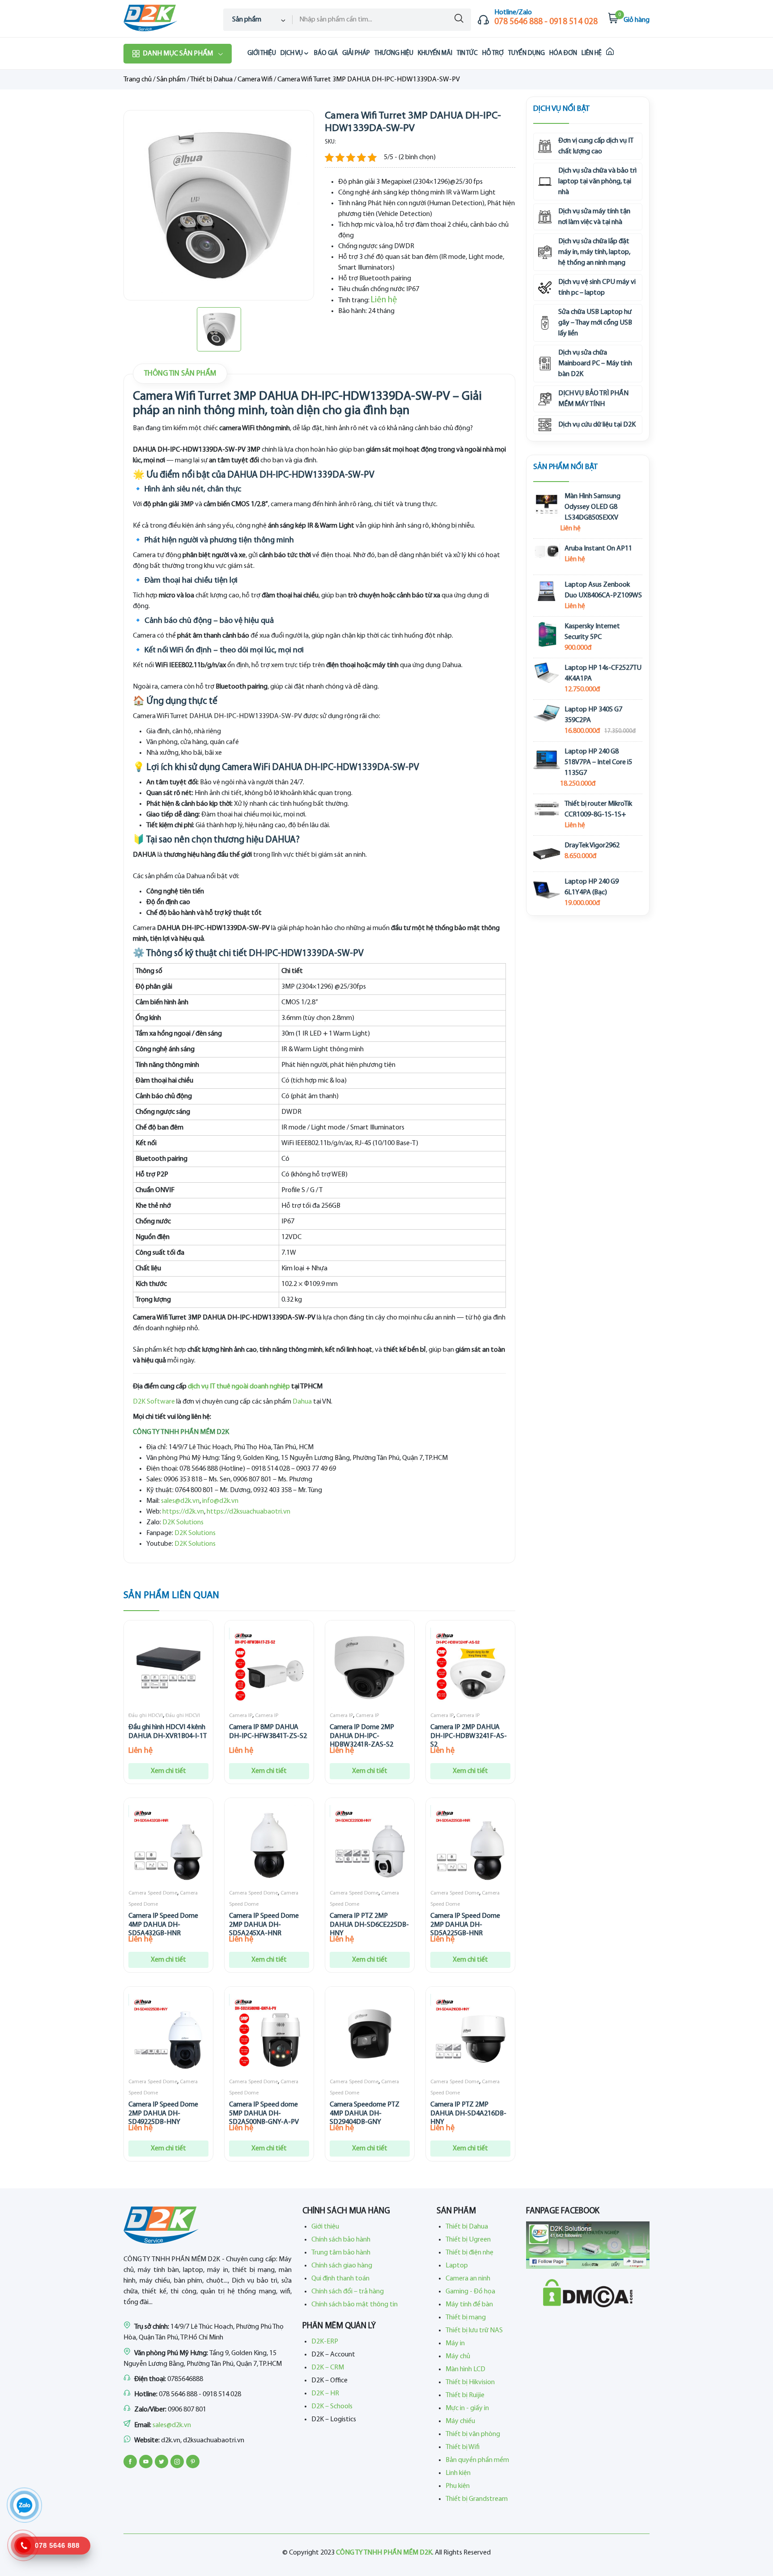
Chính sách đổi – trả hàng (348, 2292)
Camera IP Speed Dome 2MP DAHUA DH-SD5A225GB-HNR (465, 1925)
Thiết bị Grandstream (477, 2499)
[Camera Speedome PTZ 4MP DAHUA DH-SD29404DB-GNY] (370, 2034)
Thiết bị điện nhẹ (469, 2253)
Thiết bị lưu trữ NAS (474, 2331)
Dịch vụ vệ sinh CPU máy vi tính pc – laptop (597, 288)
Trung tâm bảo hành (341, 2253)
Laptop (457, 2266)
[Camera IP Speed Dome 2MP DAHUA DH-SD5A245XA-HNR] (269, 1845)
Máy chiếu (460, 2421)
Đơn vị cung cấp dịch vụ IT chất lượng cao (596, 146)
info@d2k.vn (220, 1501)
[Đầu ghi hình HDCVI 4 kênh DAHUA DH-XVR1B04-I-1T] (168, 1668)
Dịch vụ (292, 53)
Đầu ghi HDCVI (146, 1716)
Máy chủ (458, 2356)
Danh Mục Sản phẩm (178, 54)
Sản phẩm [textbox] (247, 20)
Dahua (302, 1402)
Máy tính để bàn (469, 2305)
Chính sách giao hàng (342, 2266)
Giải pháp (356, 53)
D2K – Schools (332, 2407)
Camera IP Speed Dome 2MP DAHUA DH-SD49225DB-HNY (163, 2113)
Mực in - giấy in (467, 2408)
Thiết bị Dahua (211, 80)
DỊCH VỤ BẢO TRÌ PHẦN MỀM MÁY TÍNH (593, 399)
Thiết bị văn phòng (473, 2434)
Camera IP (241, 1716)
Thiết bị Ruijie (465, 2395)
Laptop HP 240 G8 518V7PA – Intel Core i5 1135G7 (598, 762)
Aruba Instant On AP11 (598, 549)
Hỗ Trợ (493, 53)
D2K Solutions (183, 1523)
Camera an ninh (468, 2279)
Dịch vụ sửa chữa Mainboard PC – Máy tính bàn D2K (595, 364)
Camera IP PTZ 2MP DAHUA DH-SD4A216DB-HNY (468, 2113)
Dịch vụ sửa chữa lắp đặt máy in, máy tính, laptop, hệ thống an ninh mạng (594, 252)
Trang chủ (138, 80)
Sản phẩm (171, 80)
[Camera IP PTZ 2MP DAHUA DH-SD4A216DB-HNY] (470, 2034)
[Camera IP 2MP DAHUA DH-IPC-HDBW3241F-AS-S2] (470, 1668)
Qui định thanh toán (340, 2279)
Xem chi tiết (168, 1771)
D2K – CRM (328, 2368)
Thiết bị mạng (466, 2318)
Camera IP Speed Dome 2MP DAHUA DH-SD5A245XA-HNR (264, 1925)
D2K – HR (325, 2394)
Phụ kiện (458, 2486)
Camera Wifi (255, 80)
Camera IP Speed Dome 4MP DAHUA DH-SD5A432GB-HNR (163, 1925)
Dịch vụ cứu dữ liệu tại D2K (597, 425)
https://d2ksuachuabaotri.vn (248, 1512)
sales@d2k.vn (180, 1501)
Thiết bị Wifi (463, 2447)
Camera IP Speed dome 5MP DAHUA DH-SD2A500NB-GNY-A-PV (264, 2113)
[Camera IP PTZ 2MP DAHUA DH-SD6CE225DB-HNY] (370, 1845)
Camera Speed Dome (153, 1893)
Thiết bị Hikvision (470, 2382)
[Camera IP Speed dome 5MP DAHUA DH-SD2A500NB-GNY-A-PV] (269, 2034)
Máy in (455, 2343)
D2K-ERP (325, 2342)
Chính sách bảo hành (341, 2240)
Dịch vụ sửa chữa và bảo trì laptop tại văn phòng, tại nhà (597, 182)
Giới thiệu (262, 53)
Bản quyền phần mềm (477, 2460)
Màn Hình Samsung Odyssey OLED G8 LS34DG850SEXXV (592, 507)
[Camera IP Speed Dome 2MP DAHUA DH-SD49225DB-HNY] (168, 2034)
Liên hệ (592, 53)
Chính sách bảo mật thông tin (355, 2305)
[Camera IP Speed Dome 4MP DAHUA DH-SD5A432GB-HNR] (168, 1845)
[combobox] (258, 20)
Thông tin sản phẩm (180, 374)
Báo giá (326, 53)
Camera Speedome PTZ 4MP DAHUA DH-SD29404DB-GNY (365, 2113)
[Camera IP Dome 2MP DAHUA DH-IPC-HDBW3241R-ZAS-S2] (370, 1668)
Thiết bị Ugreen (468, 2240)
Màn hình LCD (465, 2369)
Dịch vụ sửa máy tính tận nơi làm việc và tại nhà (594, 217)
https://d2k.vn (183, 1512)
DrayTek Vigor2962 (592, 846)
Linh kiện (458, 2473)
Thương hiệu (394, 53)
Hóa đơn (563, 53)
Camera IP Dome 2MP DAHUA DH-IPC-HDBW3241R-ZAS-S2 (362, 1736)
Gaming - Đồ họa (470, 2292)
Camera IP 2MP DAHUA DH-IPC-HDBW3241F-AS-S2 (469, 1736)
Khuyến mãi (435, 53)
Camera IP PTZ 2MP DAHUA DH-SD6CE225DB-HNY (369, 1925)
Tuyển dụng (527, 53)
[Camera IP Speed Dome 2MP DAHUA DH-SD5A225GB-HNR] (470, 1845)
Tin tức (467, 53)
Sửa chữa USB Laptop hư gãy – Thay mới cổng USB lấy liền (595, 323)
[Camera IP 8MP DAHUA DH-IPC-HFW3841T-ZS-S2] (269, 1668)
